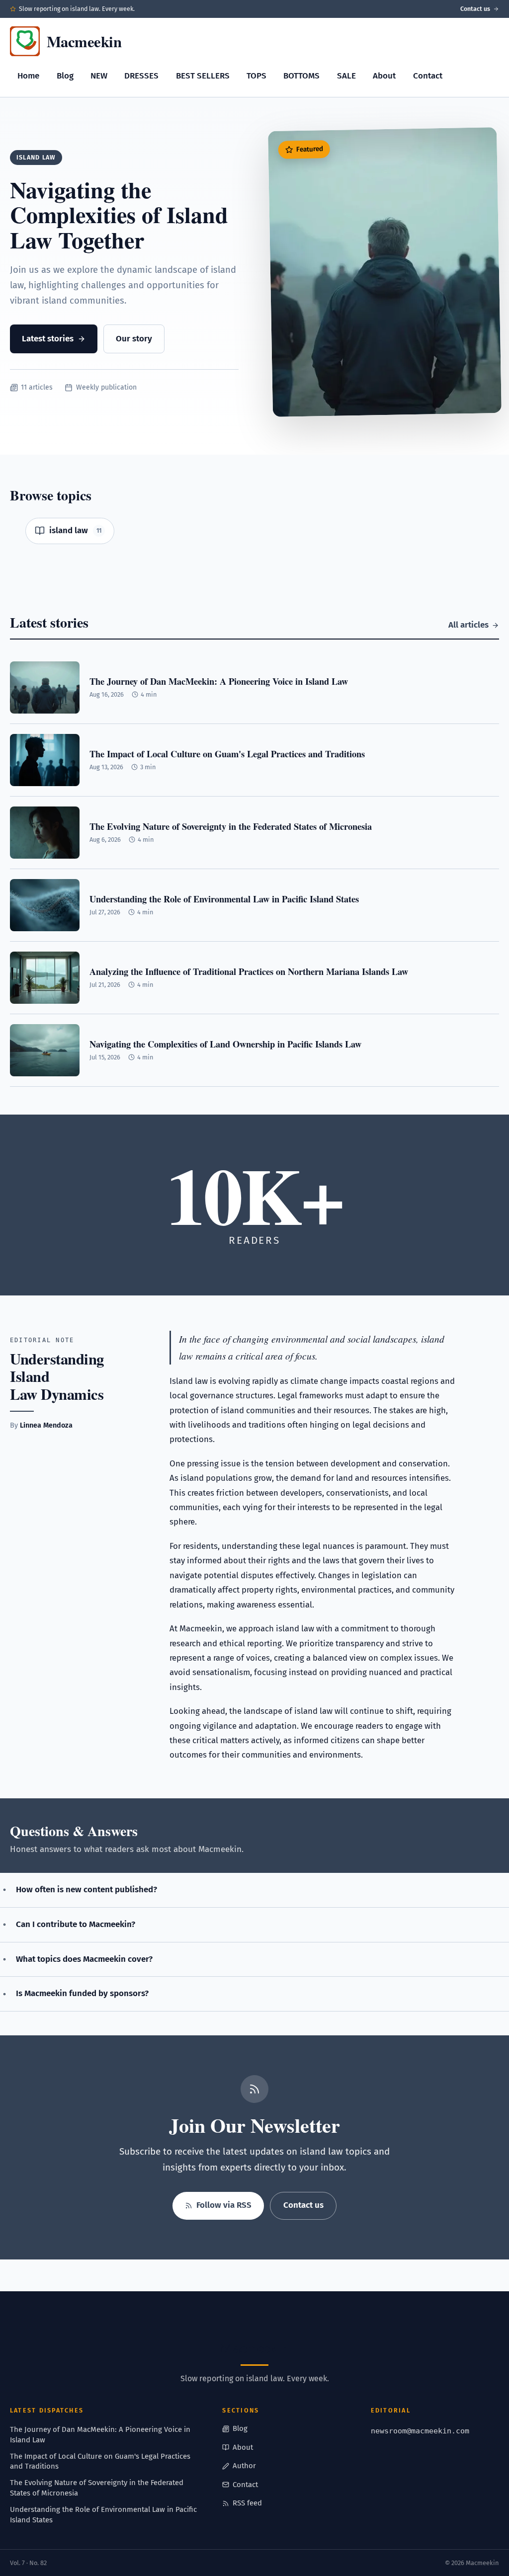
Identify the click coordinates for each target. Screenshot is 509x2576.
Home (28, 76)
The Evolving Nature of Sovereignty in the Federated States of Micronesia (97, 2488)
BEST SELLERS (203, 76)
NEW (99, 76)
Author (244, 2466)
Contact (428, 76)
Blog (65, 76)
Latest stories (48, 339)
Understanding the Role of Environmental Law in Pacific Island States (103, 2515)
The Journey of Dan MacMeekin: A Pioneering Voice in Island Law (100, 2435)
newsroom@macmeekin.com (420, 2431)
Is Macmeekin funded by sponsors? (82, 1993)
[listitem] (70, 531)
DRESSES (141, 76)
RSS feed (247, 2503)
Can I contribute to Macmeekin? (76, 1924)
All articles (468, 625)
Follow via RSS (224, 2205)
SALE (346, 76)
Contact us (475, 9)
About (384, 76)
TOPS (256, 76)
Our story (134, 339)
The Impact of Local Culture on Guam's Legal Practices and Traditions (100, 2461)
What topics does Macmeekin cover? (84, 1959)
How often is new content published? (86, 1890)
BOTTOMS (301, 76)
